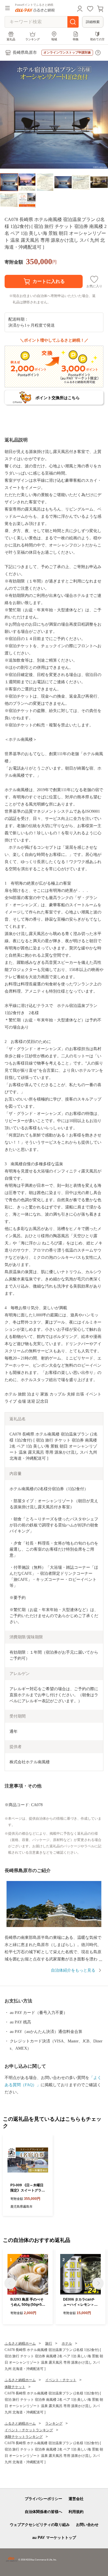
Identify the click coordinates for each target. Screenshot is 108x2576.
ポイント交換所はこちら (58, 398)
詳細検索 (93, 22)
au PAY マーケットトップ (54, 2538)
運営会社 (76, 2499)
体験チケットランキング (24, 2437)
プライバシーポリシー (43, 2499)
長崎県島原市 (25, 53)
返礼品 (11, 39)
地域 (54, 39)
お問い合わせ (87, 2525)
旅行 (49, 2343)
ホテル (67, 2343)
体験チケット (15, 2387)
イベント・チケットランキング (29, 2430)
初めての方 (97, 39)
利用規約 (76, 2512)
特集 (76, 39)
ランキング (33, 39)
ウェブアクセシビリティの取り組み (40, 2525)
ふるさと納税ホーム (20, 2343)
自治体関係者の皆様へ (43, 2512)
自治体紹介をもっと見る (73, 1970)
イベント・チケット (61, 2380)
